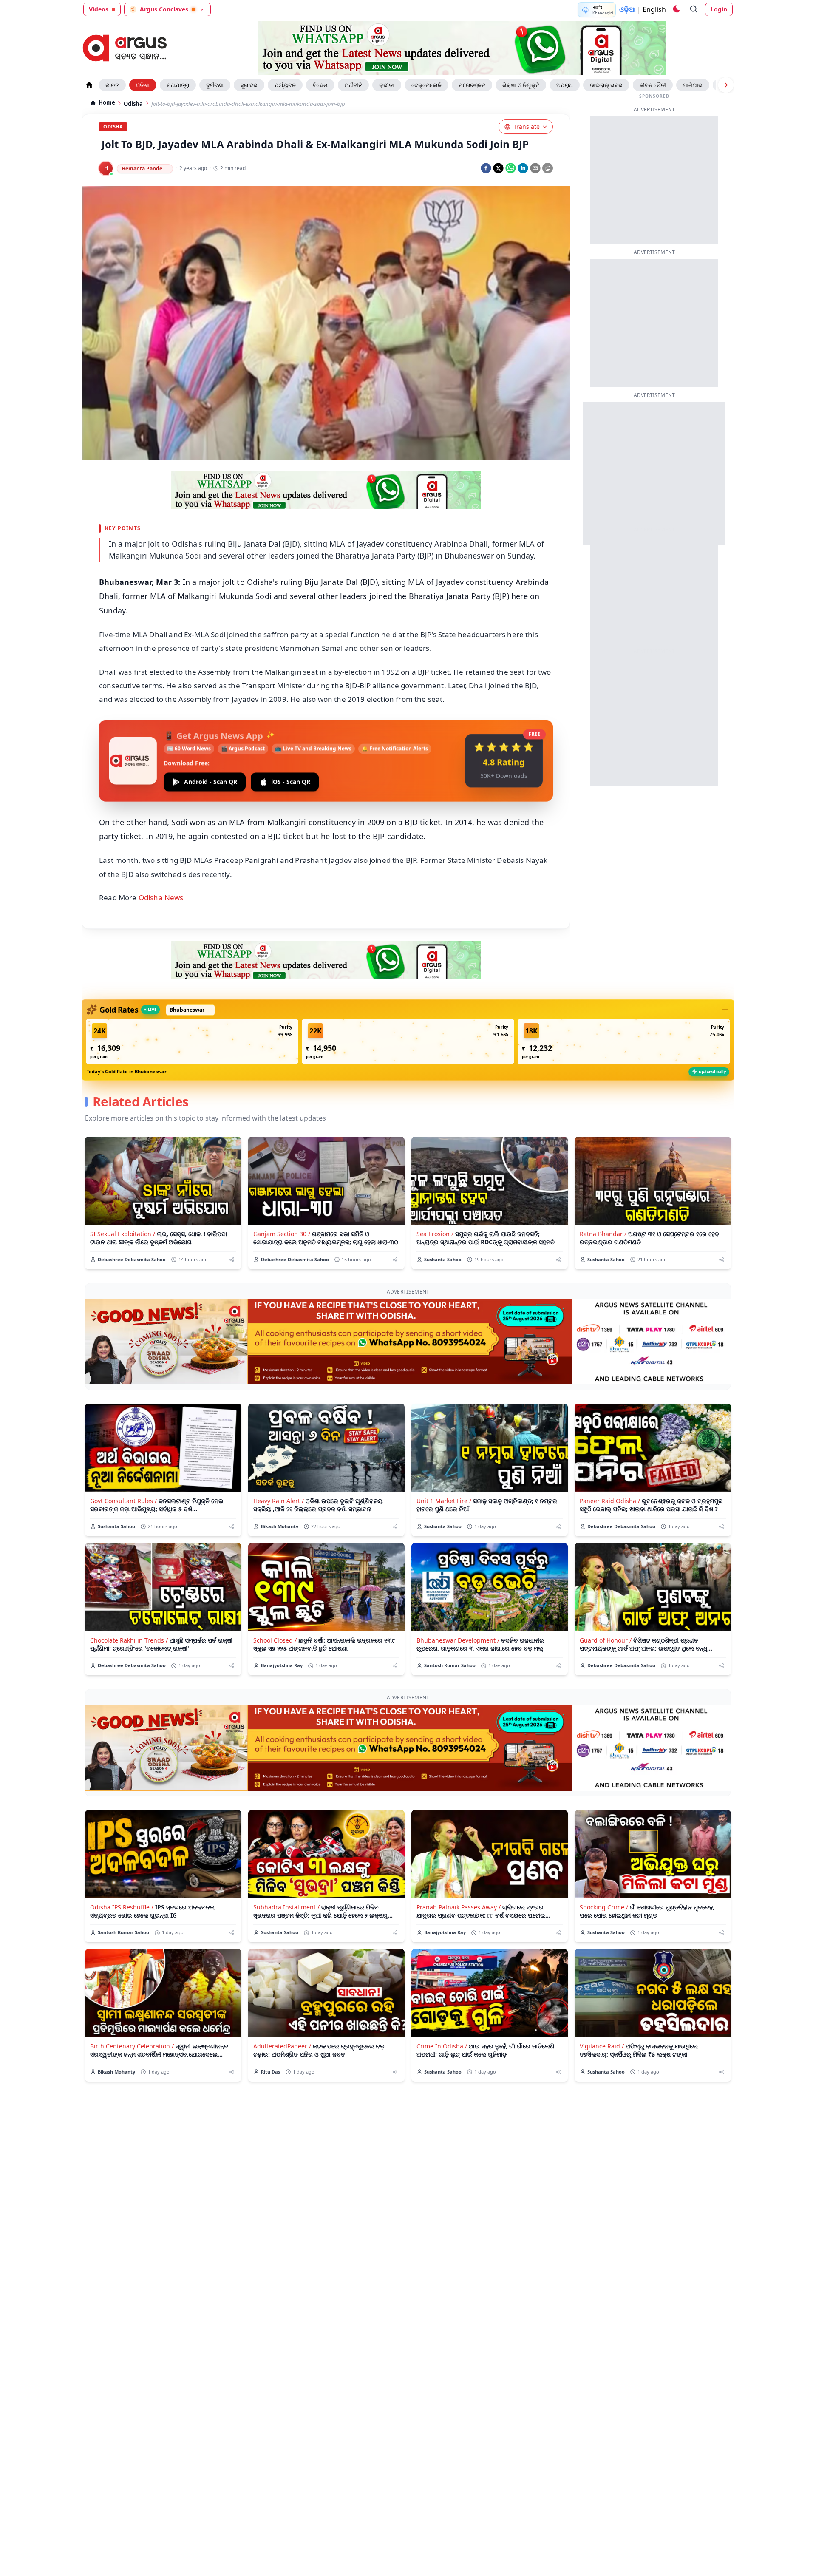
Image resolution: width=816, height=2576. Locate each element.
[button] (192, 1041)
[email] (535, 168)
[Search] (694, 9)
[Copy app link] (548, 168)
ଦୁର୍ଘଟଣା (215, 85)
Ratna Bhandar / (603, 1234)
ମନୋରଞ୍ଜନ (472, 85)
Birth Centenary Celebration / (132, 2046)
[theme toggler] (676, 9)
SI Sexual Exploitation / (123, 1234)
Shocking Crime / (604, 1907)
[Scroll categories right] (726, 85)
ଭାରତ (112, 85)
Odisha (133, 104)
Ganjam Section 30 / (282, 1234)
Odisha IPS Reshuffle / (122, 1907)
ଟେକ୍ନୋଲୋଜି (426, 85)
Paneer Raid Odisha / (610, 1501)
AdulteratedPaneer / (282, 2046)
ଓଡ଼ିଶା (143, 85)
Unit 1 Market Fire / (444, 1501)
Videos (99, 9)
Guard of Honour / (606, 1640)
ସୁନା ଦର (249, 85)
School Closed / (275, 1640)
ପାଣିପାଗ (693, 85)
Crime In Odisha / (442, 2046)
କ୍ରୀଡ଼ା (387, 85)
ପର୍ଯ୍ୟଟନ (285, 85)
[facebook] (486, 168)
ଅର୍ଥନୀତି (353, 85)
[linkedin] (523, 168)
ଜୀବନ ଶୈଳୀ (653, 85)
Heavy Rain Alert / (279, 1501)
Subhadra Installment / (286, 1907)
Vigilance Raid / (602, 2046)
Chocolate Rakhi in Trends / (129, 1640)
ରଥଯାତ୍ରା (178, 85)
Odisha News (161, 898)
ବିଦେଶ (320, 85)
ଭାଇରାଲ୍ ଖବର (606, 85)
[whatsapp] (511, 168)
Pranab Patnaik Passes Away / (459, 1907)
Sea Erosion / (435, 1234)
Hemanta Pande (142, 169)
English (654, 9)
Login (719, 9)
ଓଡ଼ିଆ (627, 9)
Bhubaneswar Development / (458, 1640)
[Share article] (232, 1260)
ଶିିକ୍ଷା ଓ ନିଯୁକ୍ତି (521, 85)
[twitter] (498, 168)
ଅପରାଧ (565, 85)
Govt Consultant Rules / (123, 1501)
